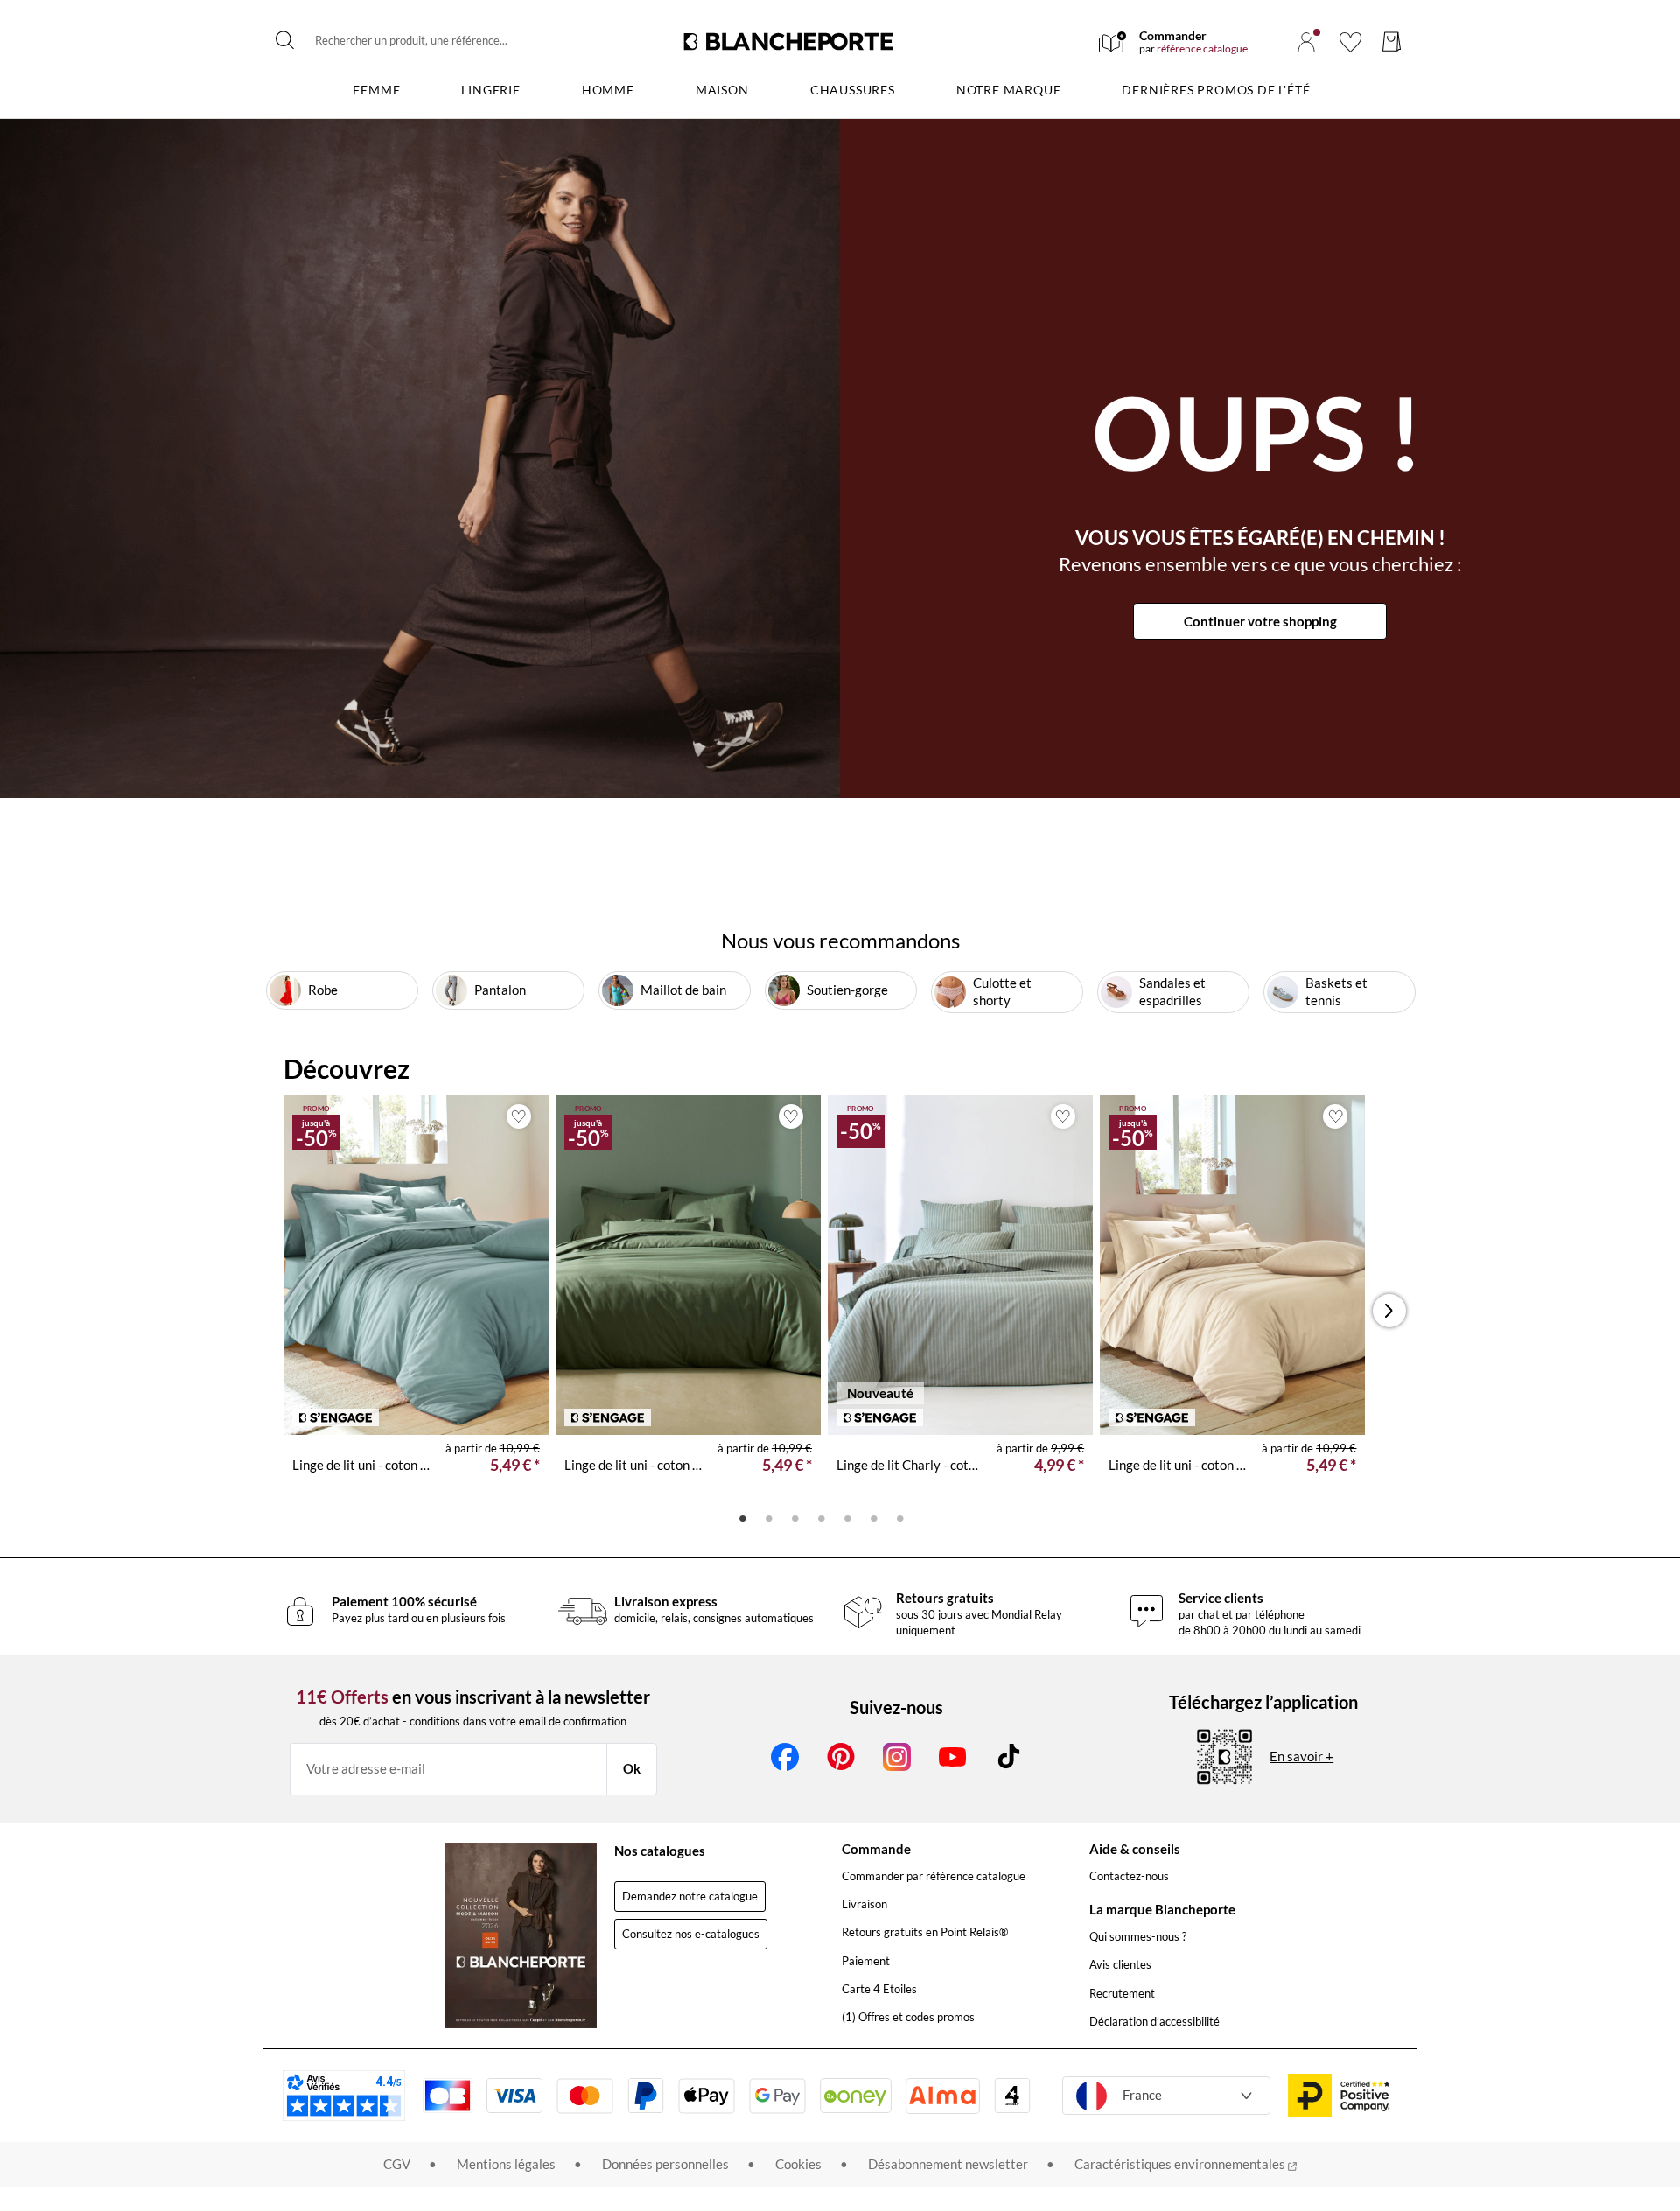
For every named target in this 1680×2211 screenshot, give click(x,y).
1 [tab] (743, 1517)
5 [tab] (848, 1517)
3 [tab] (795, 1517)
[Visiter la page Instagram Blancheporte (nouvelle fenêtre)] (897, 1757)
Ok (632, 1768)
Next (1396, 1311)
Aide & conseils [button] (1135, 1849)
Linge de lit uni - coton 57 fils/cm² (362, 1465)
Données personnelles (665, 2164)
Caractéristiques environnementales (1181, 2164)
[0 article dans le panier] (1392, 42)
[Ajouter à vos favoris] (519, 1116)
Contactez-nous (1129, 1876)
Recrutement (1122, 1993)
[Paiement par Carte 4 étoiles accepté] (1012, 2096)
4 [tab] (822, 1517)
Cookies (798, 2164)
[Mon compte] (1306, 42)
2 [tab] (769, 1517)
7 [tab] (900, 1517)
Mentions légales (506, 2164)
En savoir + (1302, 1756)
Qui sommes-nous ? (1138, 1936)
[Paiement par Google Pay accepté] (777, 2096)
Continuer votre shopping (1260, 621)
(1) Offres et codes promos (908, 2017)
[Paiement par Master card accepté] (585, 2096)
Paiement (866, 1961)
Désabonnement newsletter (948, 2164)
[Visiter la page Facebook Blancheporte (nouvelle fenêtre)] (785, 1757)
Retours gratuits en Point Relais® (925, 1932)
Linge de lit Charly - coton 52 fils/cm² (910, 1465)
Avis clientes (1120, 1964)
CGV (397, 2164)
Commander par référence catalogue (934, 1876)
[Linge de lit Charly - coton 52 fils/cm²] (960, 1266)
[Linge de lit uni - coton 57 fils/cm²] (416, 1266)
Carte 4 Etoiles (879, 1989)
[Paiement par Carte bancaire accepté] (447, 2096)
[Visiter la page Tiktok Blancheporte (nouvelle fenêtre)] (1009, 1757)
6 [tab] (874, 1517)
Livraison (864, 1904)
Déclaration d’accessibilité (1155, 2021)
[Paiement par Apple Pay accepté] (707, 2096)
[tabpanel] (416, 1299)
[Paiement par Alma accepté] (943, 2096)
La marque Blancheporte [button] (1162, 1909)
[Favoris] (1351, 42)
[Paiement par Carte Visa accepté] (514, 2096)
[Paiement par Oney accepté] (856, 2096)
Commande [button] (876, 1849)
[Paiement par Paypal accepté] (646, 2096)
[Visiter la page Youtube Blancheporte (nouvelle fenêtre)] (953, 1757)
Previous (309, 1311)
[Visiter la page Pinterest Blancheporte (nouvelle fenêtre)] (841, 1757)
